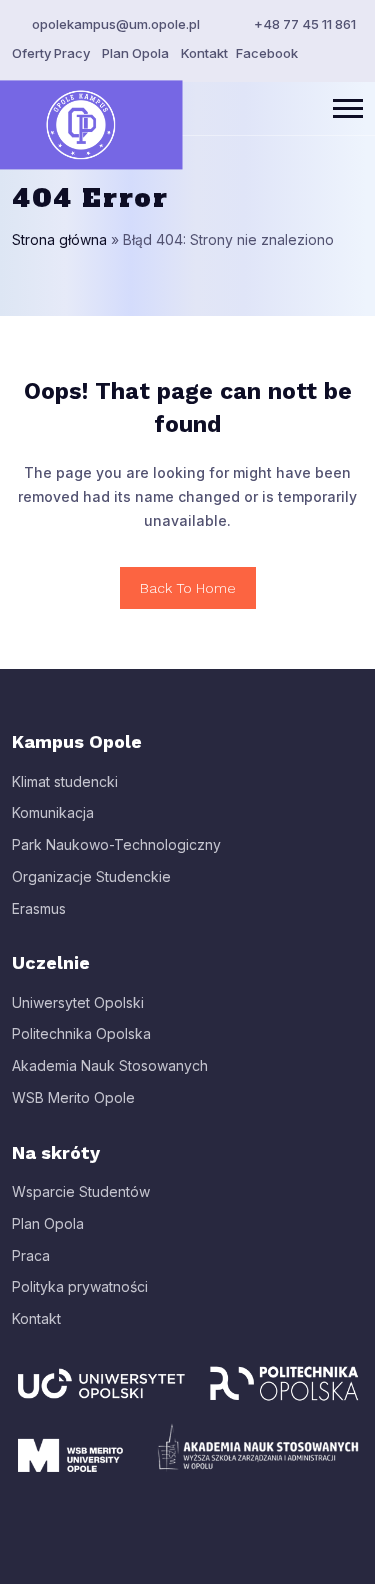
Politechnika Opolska (81, 1033)
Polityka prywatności (80, 1286)
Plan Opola (135, 53)
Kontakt (204, 53)
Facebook (267, 53)
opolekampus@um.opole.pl (116, 24)
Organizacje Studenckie (91, 876)
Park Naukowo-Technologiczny (116, 844)
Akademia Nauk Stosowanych (110, 1065)
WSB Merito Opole (73, 1097)
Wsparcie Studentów (81, 1191)
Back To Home (188, 588)
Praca (31, 1255)
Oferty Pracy (51, 53)
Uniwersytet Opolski (78, 1002)
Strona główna (59, 239)
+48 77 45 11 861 (305, 24)
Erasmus (39, 908)
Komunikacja (53, 812)
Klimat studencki (65, 781)
